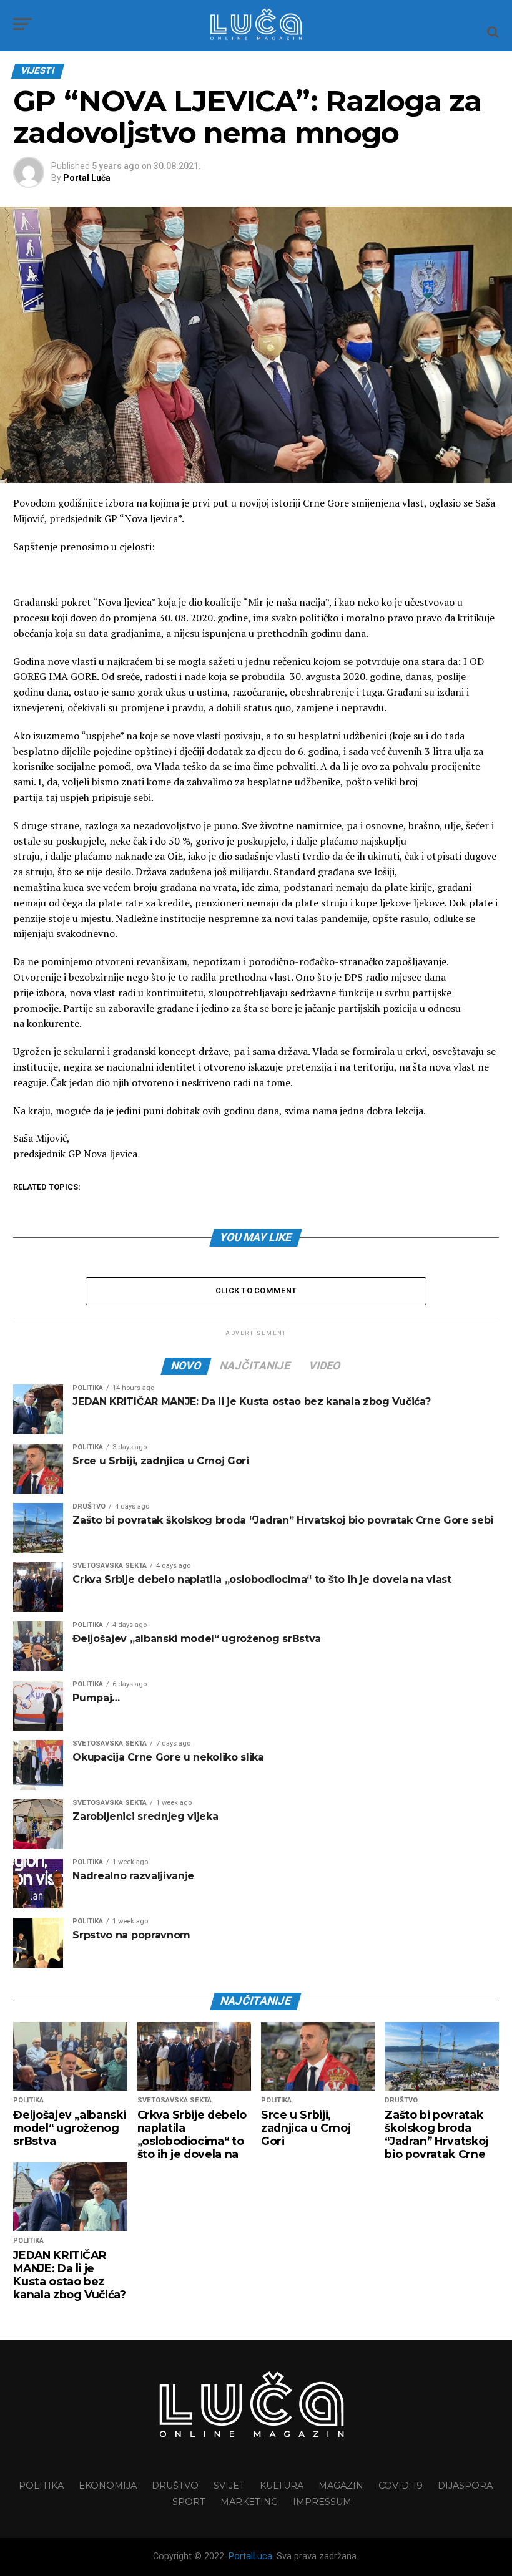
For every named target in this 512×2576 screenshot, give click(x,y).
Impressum (322, 2502)
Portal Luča (87, 178)
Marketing (249, 2502)
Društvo (175, 2486)
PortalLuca (250, 2556)
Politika (41, 2486)
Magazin (341, 2486)
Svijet (229, 2486)
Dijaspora (465, 2486)
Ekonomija (108, 2486)
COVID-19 (401, 2486)
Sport (189, 2502)
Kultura (282, 2486)
